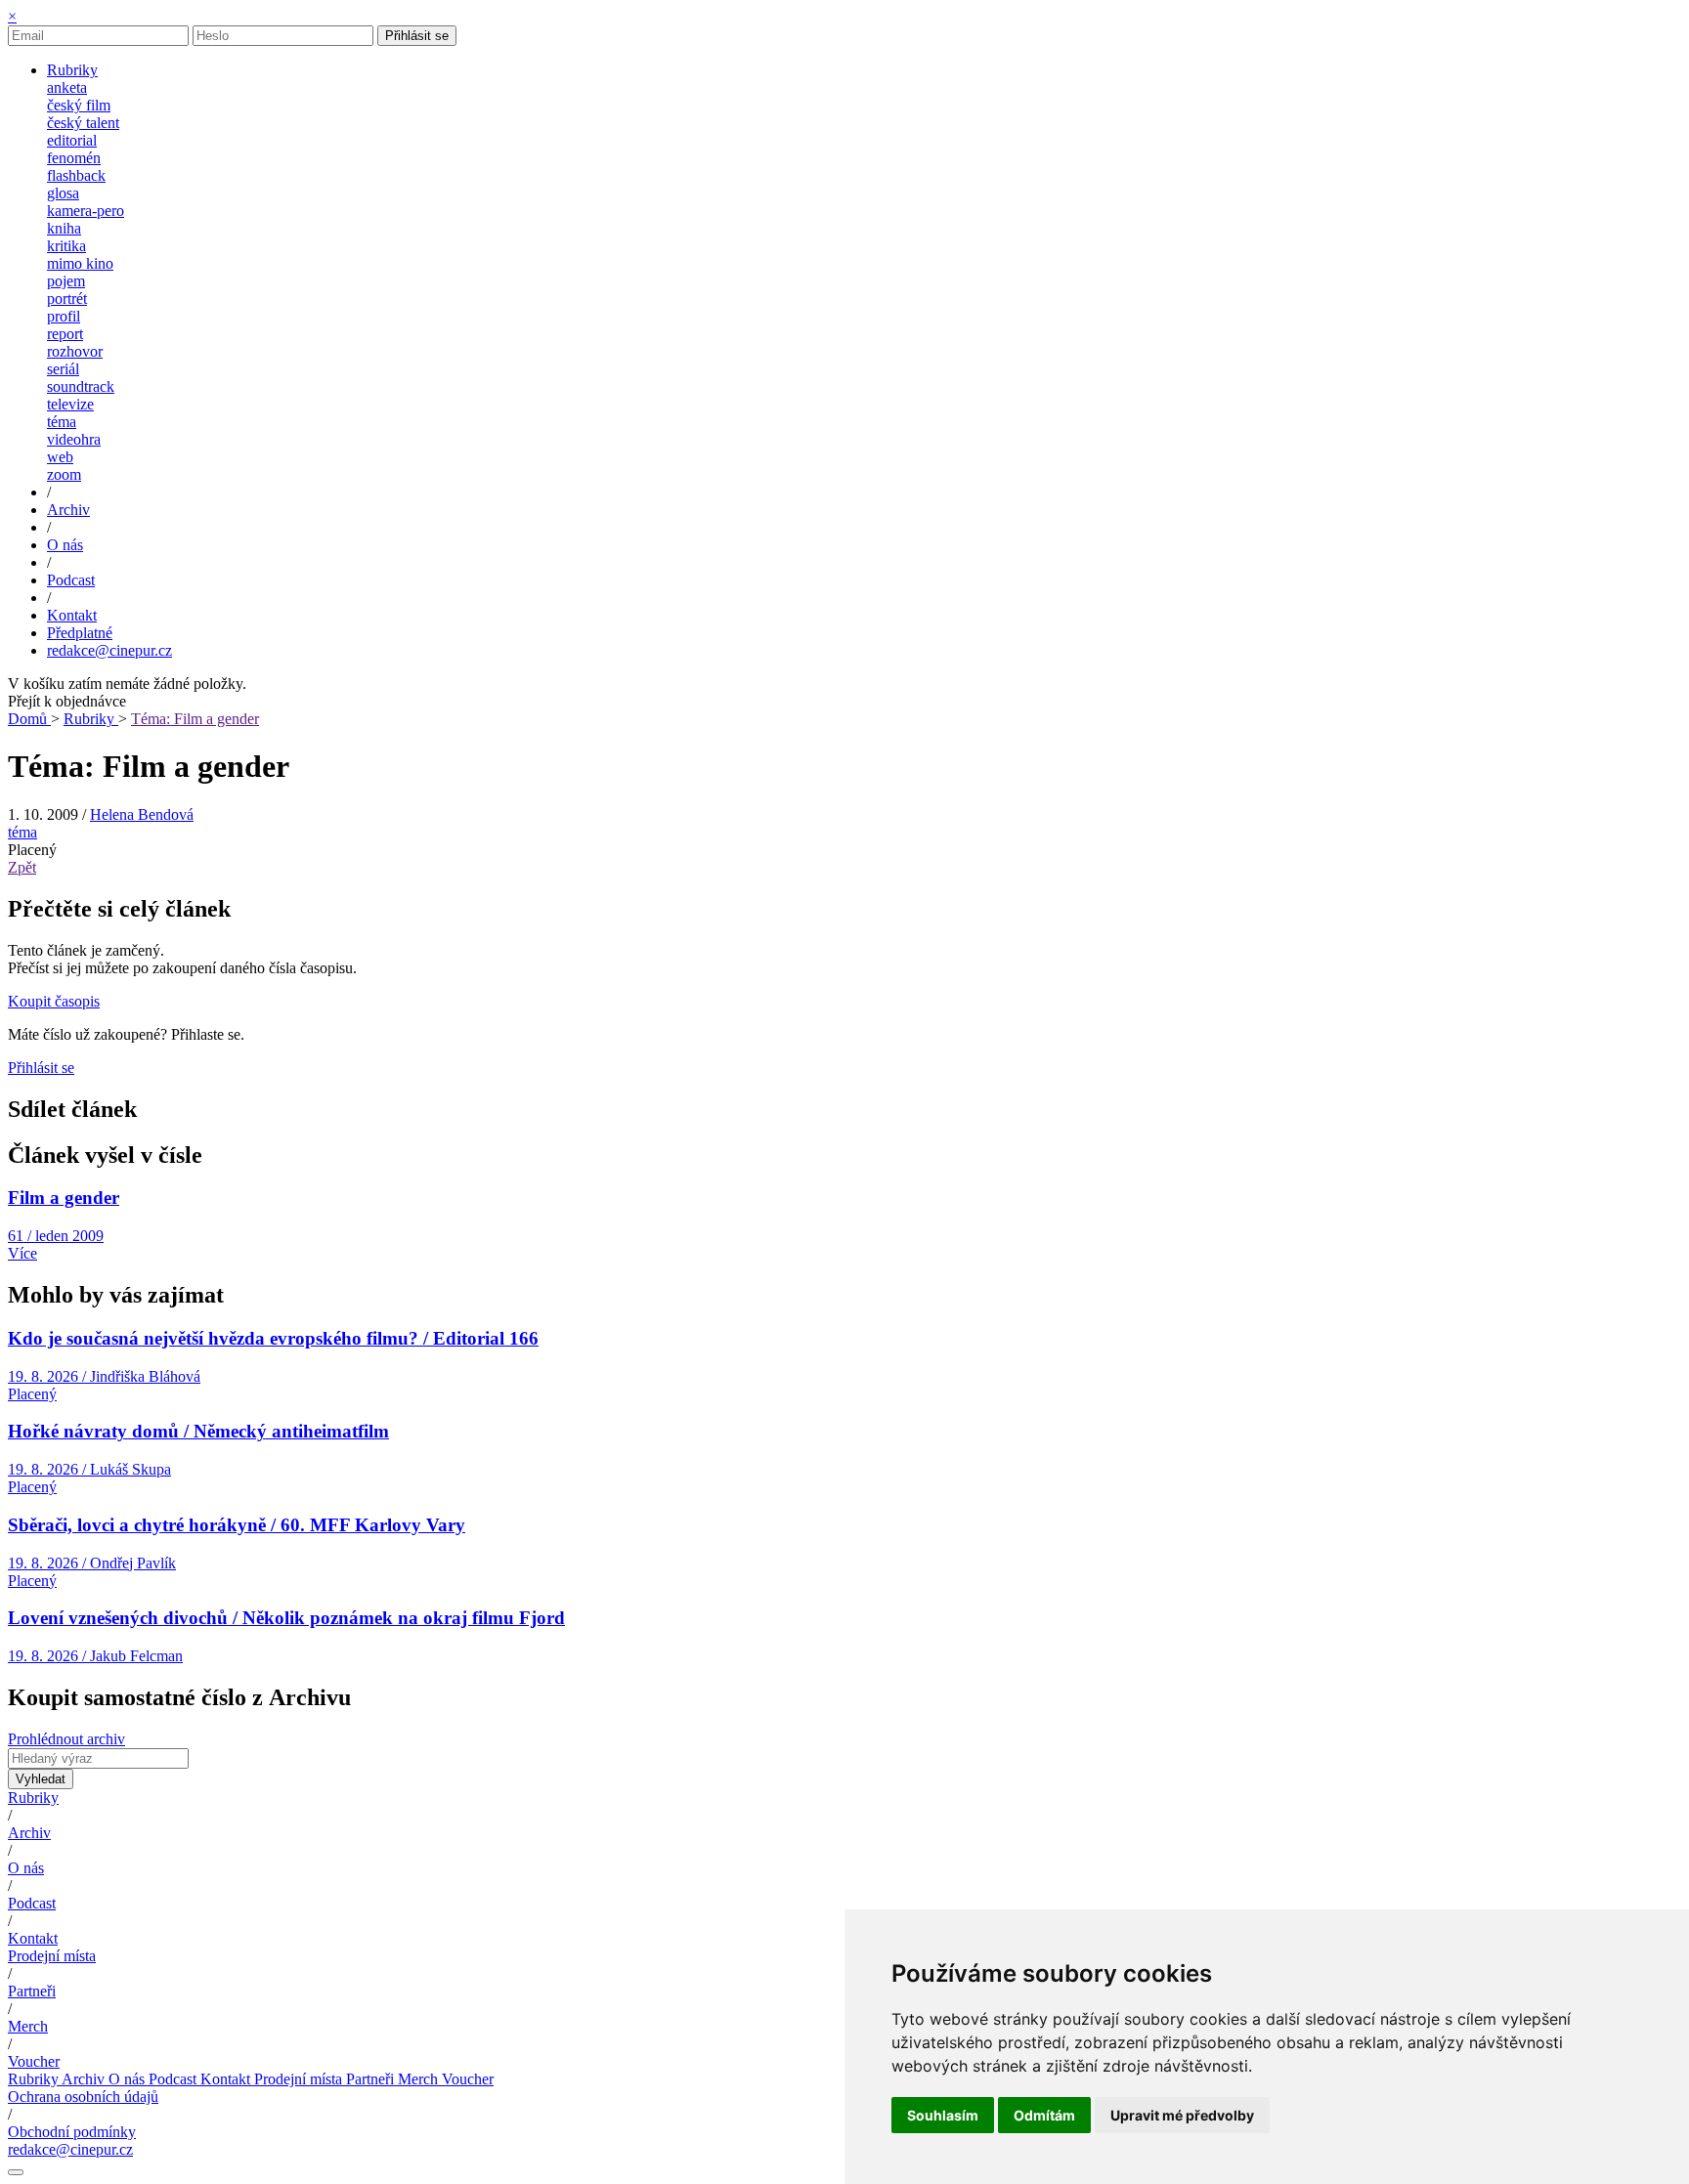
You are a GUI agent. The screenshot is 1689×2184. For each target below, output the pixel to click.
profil (64, 316)
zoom (64, 474)
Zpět (22, 867)
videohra (74, 439)
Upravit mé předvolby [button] (1182, 2115)
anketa (67, 87)
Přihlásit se (417, 36)
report (65, 334)
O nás (26, 1868)
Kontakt (33, 1938)
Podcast (32, 1903)
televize (70, 404)
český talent (83, 123)
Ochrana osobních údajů (83, 2097)
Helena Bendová (142, 814)
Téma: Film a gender (195, 719)
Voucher (34, 2061)
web (60, 457)
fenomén (74, 158)
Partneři (32, 1991)
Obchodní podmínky (72, 2132)
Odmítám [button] (1044, 2115)
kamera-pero (86, 211)
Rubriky (91, 719)
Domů (29, 719)
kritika (66, 246)
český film (79, 105)
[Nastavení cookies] (16, 2172)
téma (62, 422)
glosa (63, 193)
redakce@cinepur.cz (109, 650)
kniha (64, 228)
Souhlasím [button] (943, 2115)
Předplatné (80, 633)
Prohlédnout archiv (66, 1739)
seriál (63, 369)
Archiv (29, 1833)
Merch (28, 2026)
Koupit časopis (54, 1001)
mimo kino (80, 263)
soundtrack (81, 386)
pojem (66, 281)
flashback (76, 175)
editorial (72, 140)
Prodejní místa (52, 1956)
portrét (67, 299)
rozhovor (75, 351)
